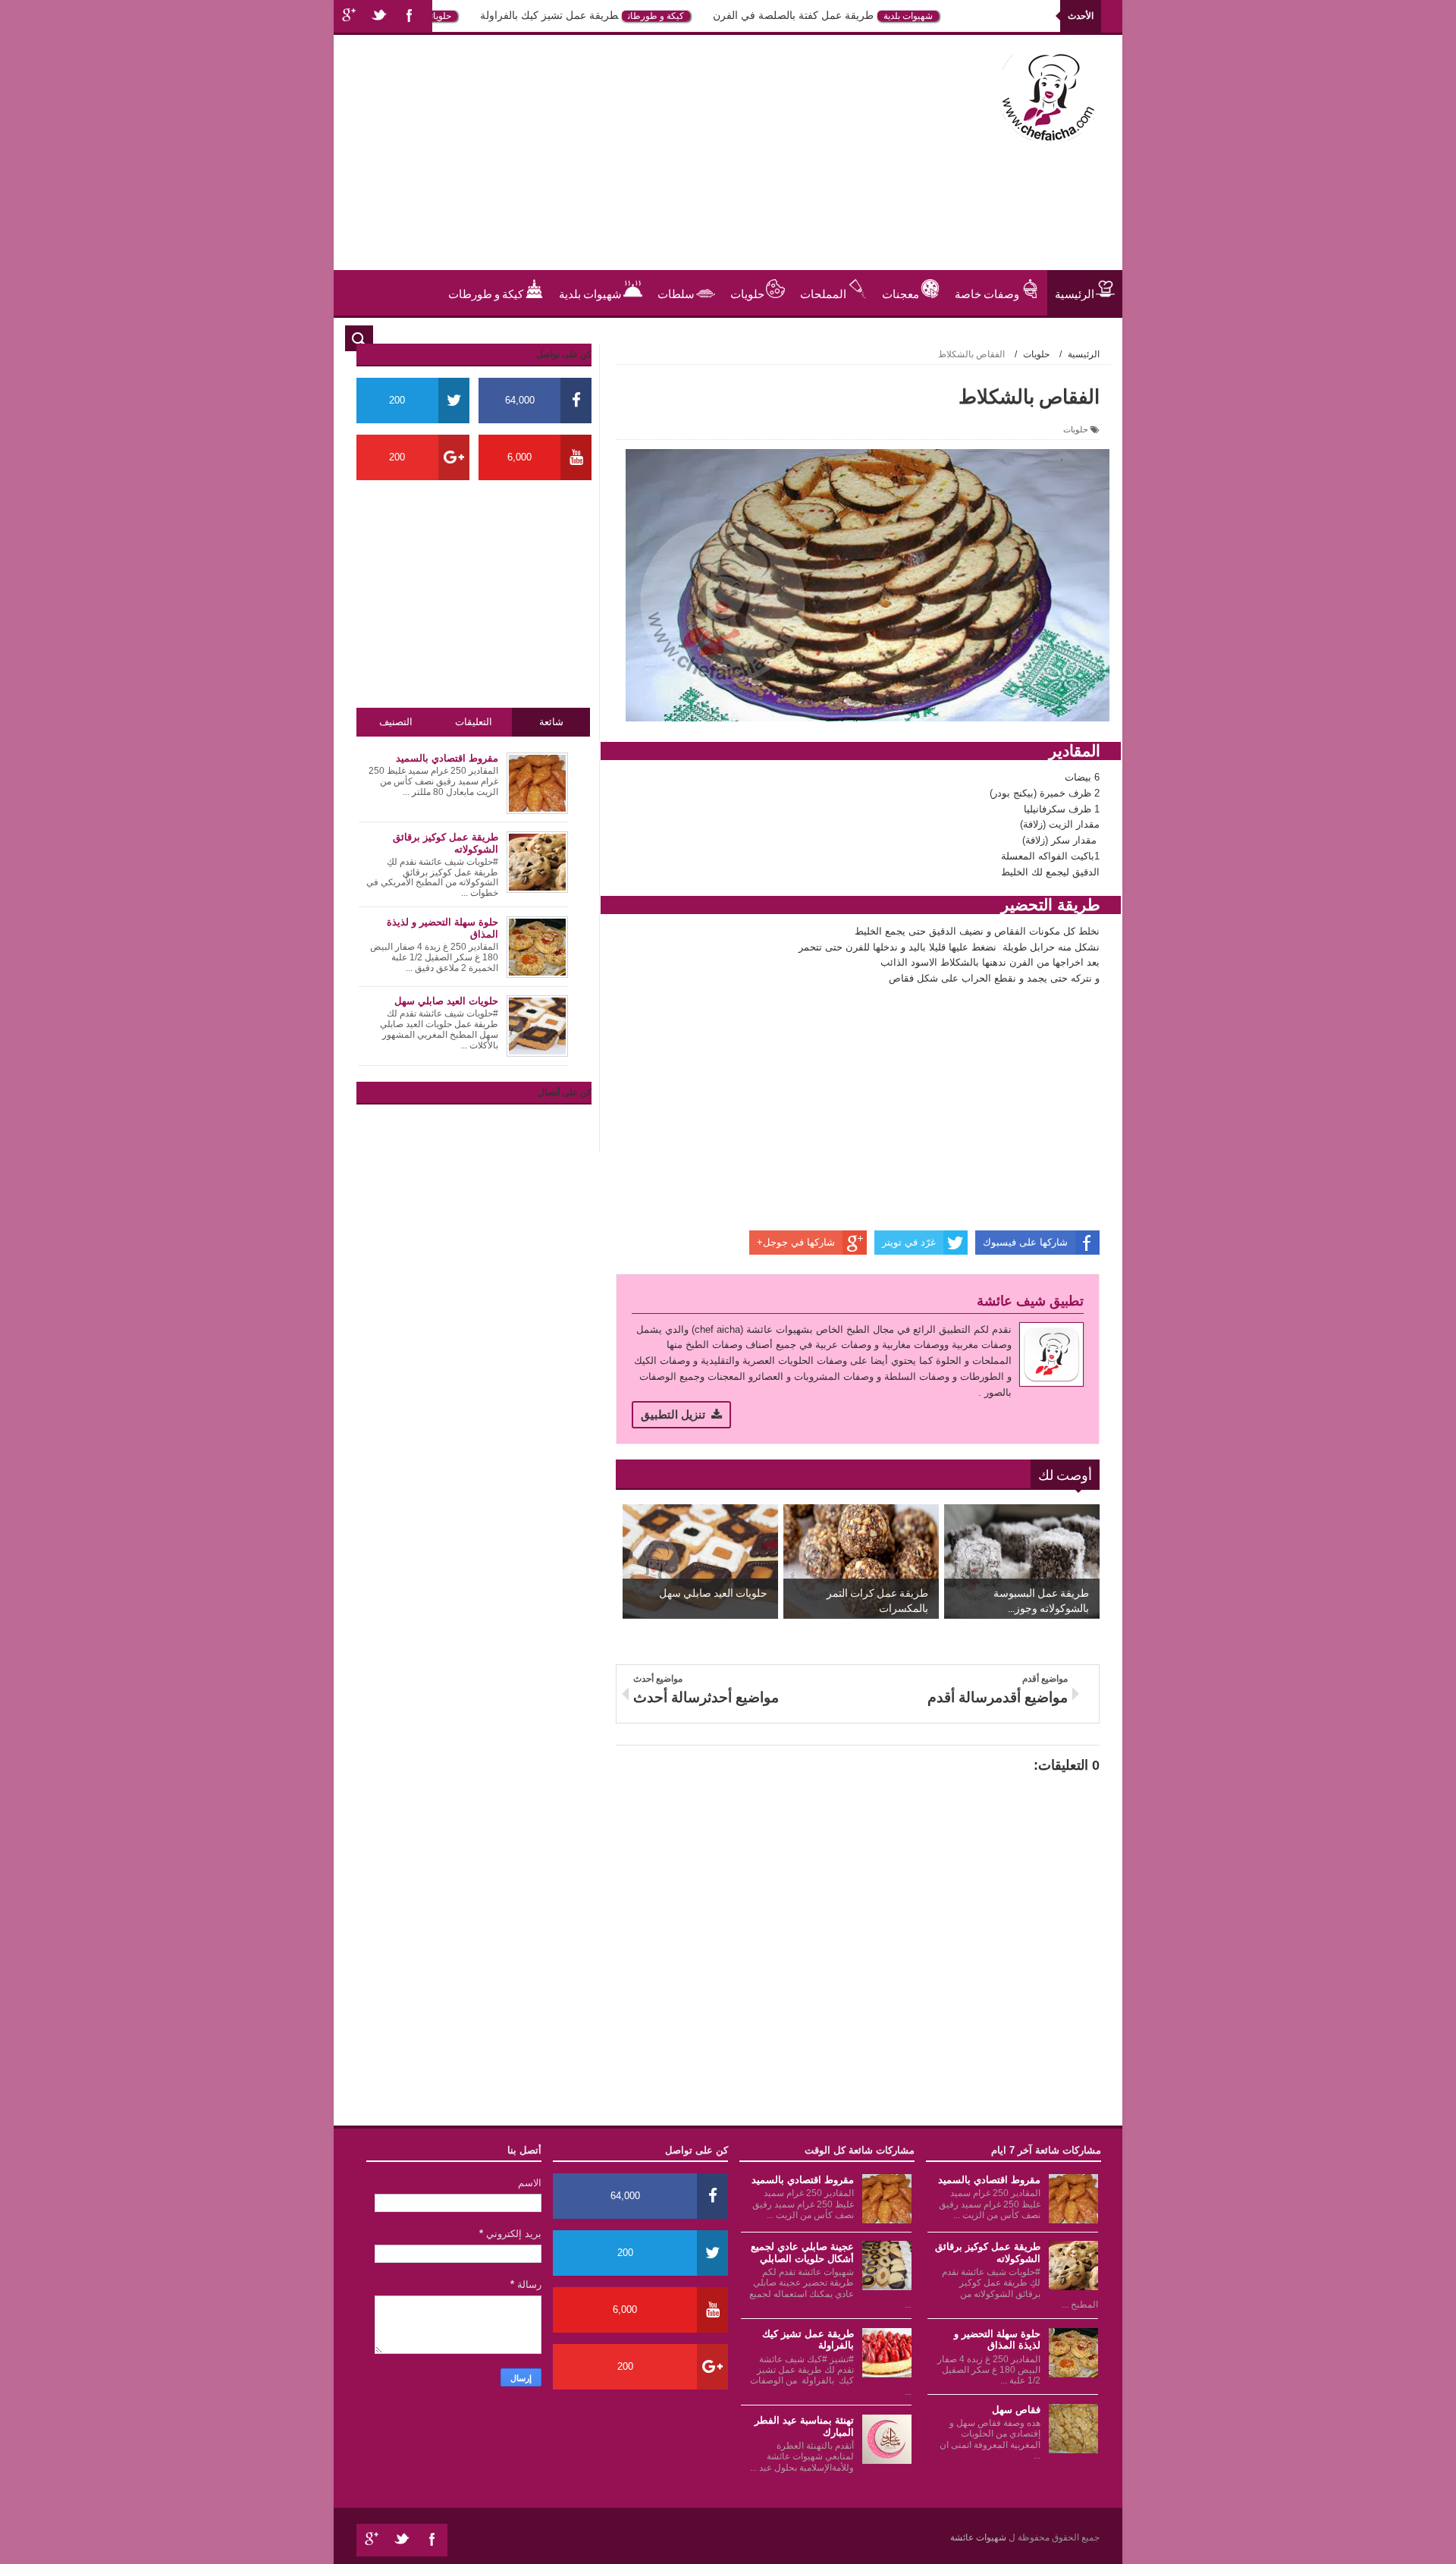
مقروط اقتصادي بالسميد (989, 2180)
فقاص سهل (1016, 2410)
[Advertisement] (625, 164)
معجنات (901, 293)
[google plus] (349, 16)
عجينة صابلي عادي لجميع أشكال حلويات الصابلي (802, 2253)
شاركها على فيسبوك (1025, 1242)
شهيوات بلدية (948, 16)
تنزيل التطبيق (673, 1414)
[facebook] (409, 16)
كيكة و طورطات (695, 16)
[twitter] (379, 16)
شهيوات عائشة (979, 2537)
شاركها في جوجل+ (796, 1242)
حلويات (480, 16)
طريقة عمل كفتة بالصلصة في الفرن (833, 15)
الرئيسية (1075, 293)
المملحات (823, 293)
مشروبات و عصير (1054, 338)
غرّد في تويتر (909, 1242)
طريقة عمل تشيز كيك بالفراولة (588, 15)
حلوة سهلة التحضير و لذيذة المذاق (997, 2340)
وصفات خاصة (987, 293)
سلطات (676, 293)
